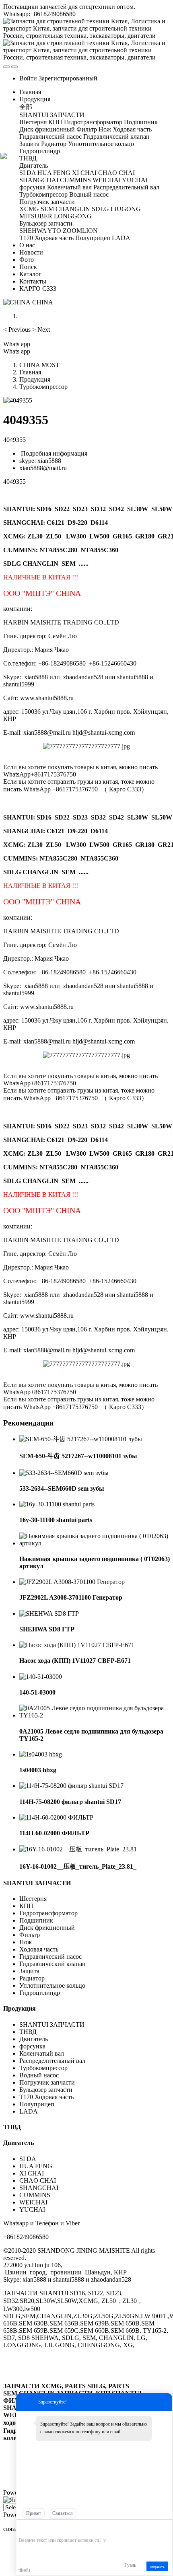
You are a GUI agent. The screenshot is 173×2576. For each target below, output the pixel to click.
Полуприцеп (37, 2104)
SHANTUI (18, 509)
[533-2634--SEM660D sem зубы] (64, 1473)
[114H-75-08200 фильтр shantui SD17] (71, 1786)
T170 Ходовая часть (46, 2097)
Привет (34, 2513)
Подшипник (36, 1920)
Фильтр (30, 1935)
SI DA (28, 2159)
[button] (18, 330)
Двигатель (34, 2039)
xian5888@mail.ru (43, 468)
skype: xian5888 (40, 461)
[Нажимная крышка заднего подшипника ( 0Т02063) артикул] (95, 1543)
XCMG (13, 536)
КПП (26, 1906)
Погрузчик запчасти (47, 2082)
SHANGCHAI (39, 2188)
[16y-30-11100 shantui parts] (57, 1504)
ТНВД (28, 2032)
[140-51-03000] (41, 1677)
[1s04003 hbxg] (41, 1754)
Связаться (63, 2513)
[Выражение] (23, 2528)
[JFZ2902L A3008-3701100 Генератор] (72, 1582)
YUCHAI (32, 2209)
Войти (28, 78)
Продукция (35, 379)
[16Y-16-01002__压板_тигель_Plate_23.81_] (80, 1849)
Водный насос (39, 2075)
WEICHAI (33, 2202)
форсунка (32, 2046)
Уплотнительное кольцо (52, 1985)
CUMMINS (35, 2195)
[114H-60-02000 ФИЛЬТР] (56, 1817)
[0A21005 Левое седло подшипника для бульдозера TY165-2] (95, 1715)
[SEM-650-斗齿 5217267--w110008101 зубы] (81, 1439)
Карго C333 (125, 789)
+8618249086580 (26, 2237)
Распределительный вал (52, 2061)
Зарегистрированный (68, 78)
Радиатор (32, 1978)
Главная (30, 92)
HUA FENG (36, 2166)
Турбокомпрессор (43, 387)
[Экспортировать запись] (165, 2528)
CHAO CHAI (38, 2181)
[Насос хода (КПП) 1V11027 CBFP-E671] (77, 1645)
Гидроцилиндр (40, 1993)
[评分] (35, 2529)
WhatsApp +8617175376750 (61, 789)
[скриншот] (56, 2528)
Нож (26, 1942)
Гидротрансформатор (48, 1913)
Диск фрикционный (47, 1928)
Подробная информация (53, 453)
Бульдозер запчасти (46, 2090)
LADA (29, 2111)
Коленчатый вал (42, 2053)
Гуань (130, 2565)
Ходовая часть (39, 1949)
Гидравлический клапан (53, 1964)
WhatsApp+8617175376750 (40, 774)
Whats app (17, 344)
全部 (26, 107)
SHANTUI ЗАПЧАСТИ (37, 1883)
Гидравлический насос (50, 1957)
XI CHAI (32, 2173)
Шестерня (33, 1899)
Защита (29, 1971)
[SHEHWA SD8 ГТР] (49, 1614)
